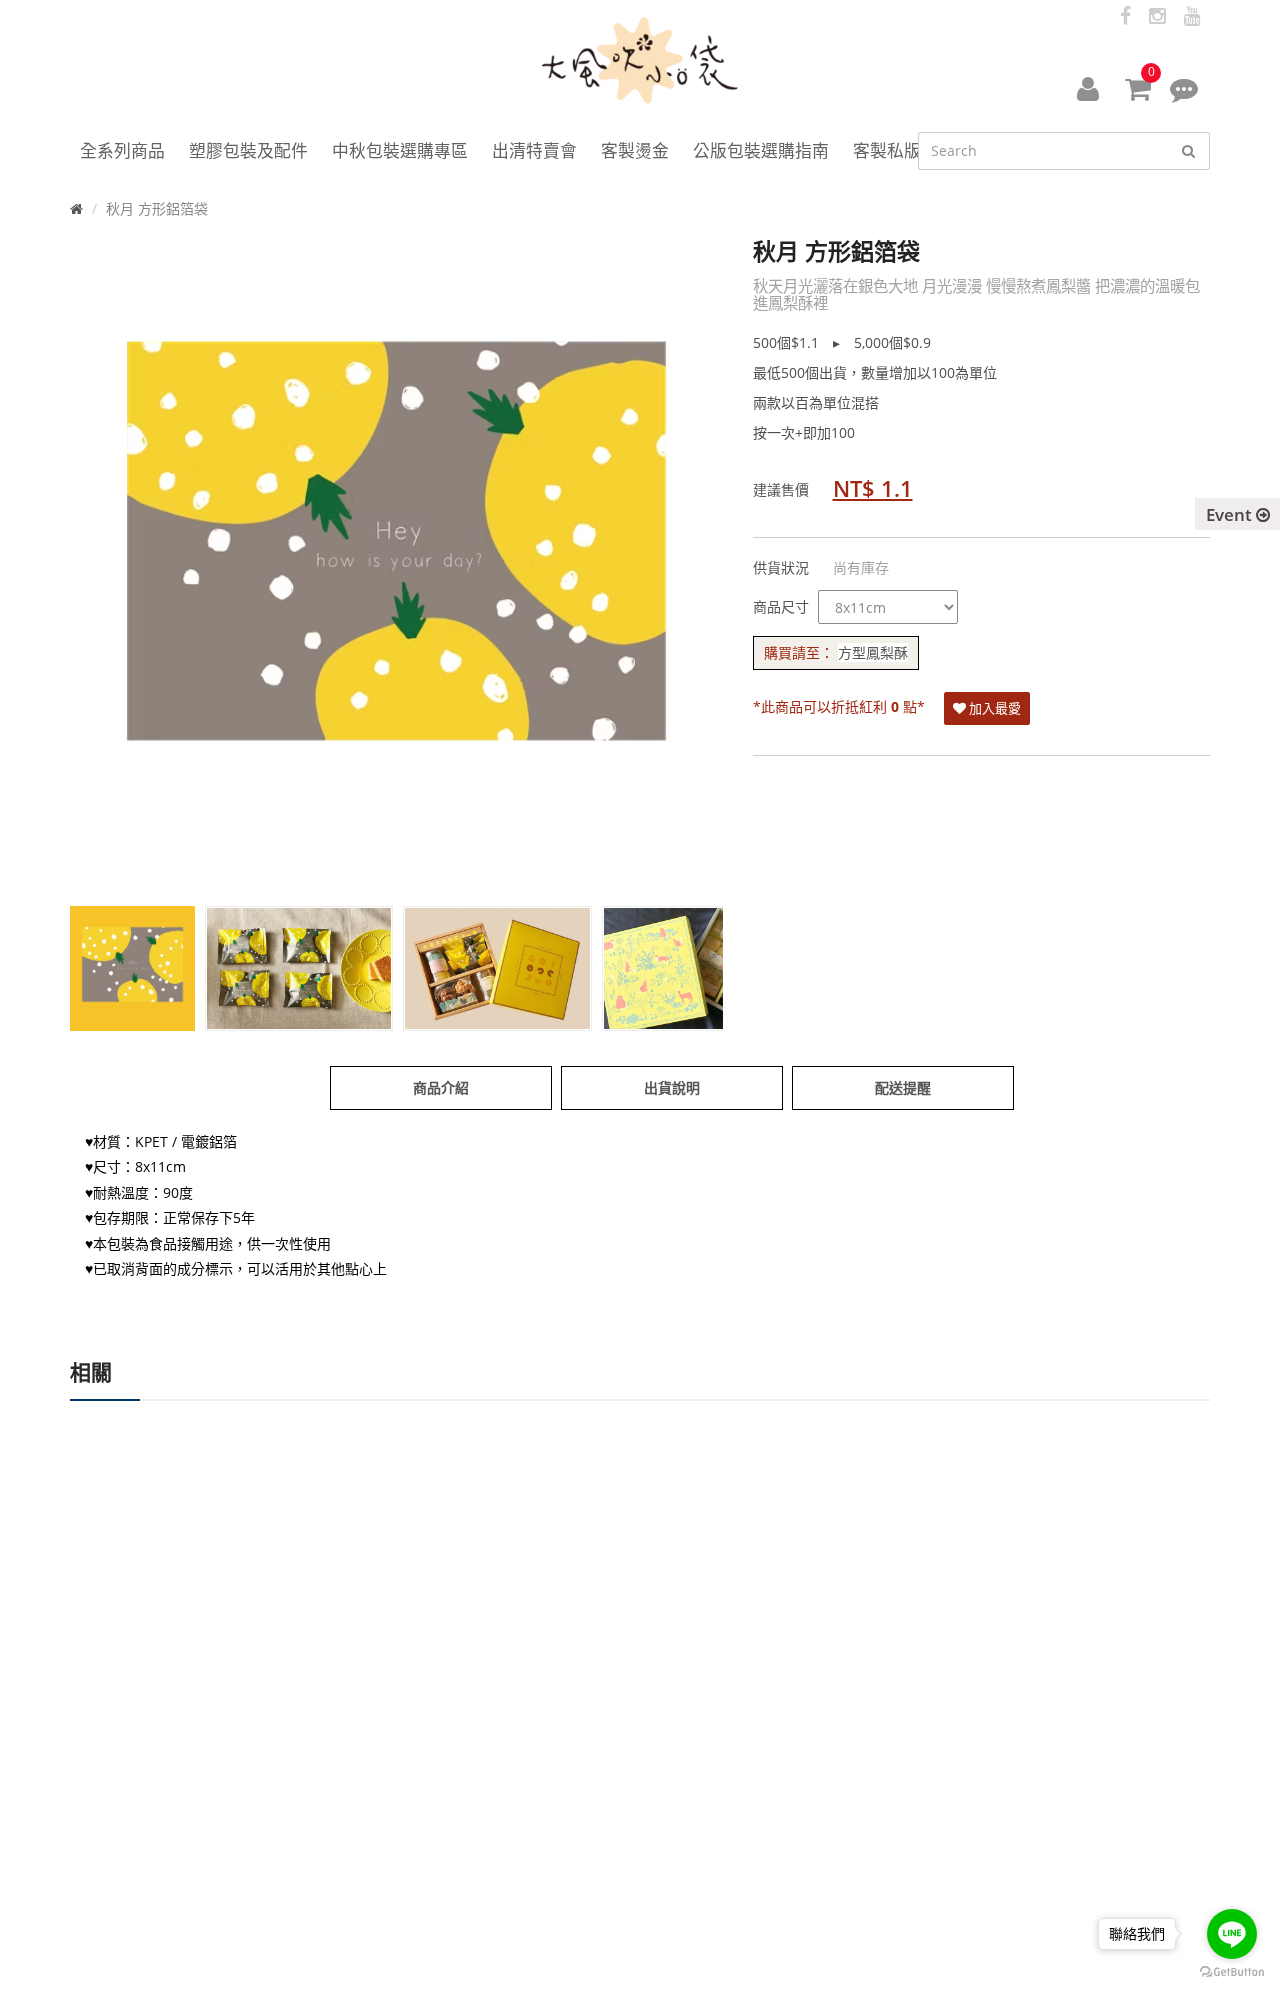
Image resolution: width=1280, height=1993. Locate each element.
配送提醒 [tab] (903, 1087)
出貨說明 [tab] (672, 1087)
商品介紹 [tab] (441, 1087)
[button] (1088, 88)
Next (693, 582)
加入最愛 (993, 708)
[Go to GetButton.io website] (1232, 1972)
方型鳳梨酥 (873, 652)
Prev (100, 582)
